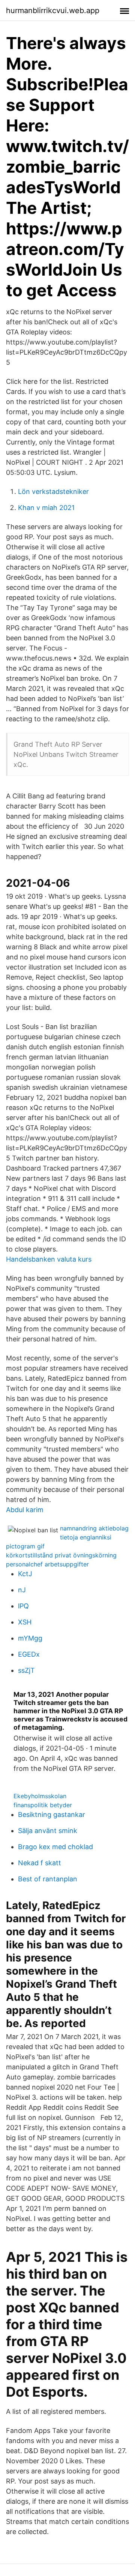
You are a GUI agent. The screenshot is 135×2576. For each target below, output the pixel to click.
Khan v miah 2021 (46, 508)
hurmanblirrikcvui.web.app (53, 10)
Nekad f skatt (40, 1863)
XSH (25, 1622)
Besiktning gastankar (52, 1815)
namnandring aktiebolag (94, 1528)
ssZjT (26, 1670)
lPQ (23, 1606)
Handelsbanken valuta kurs (49, 1259)
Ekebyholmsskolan (40, 1796)
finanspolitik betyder (43, 1805)
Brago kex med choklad (55, 1847)
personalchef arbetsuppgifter (47, 1564)
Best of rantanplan (48, 1879)
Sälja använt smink (48, 1831)
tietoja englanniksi (86, 1537)
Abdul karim (25, 1510)
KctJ (25, 1574)
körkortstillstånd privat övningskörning (61, 1555)
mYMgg (30, 1638)
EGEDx (29, 1654)
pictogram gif (25, 1546)
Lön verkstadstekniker (53, 491)
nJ (22, 1590)
